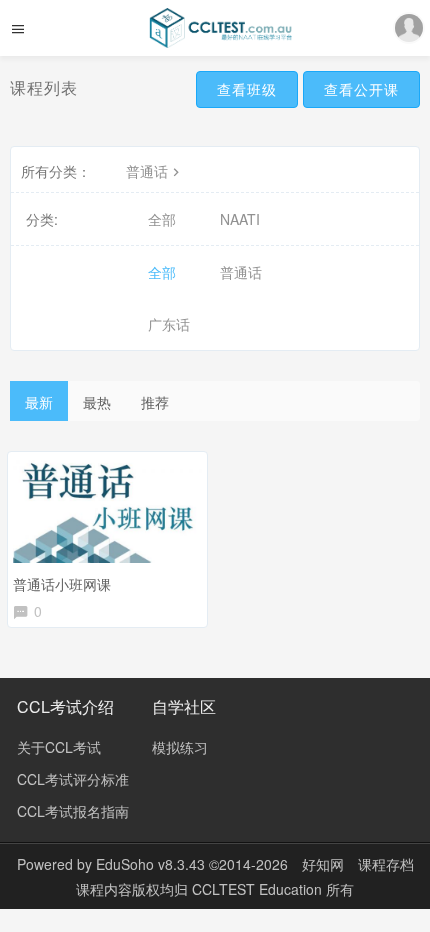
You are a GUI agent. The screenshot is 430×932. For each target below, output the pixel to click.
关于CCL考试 (59, 747)
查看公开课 (361, 89)
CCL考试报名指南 (73, 811)
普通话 (147, 171)
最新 (39, 402)
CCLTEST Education (259, 889)
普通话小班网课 (62, 584)
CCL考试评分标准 (73, 779)
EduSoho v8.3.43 (150, 864)
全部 (162, 219)
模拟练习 (180, 747)
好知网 (323, 864)
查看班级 (247, 89)
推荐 (155, 402)
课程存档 (386, 864)
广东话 (169, 324)
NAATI (240, 219)
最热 (97, 402)
